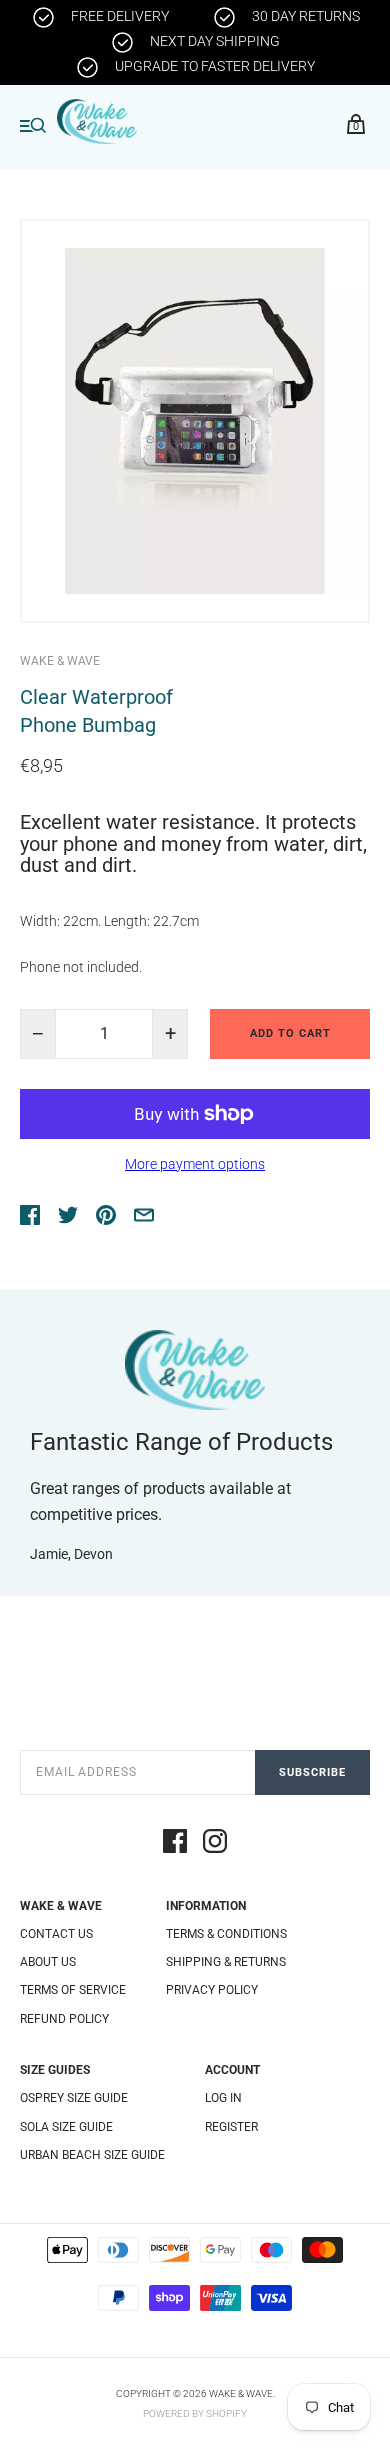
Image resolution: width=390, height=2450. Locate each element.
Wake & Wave (60, 661)
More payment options (195, 1164)
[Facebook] (175, 1844)
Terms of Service (73, 1990)
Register (231, 2127)
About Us (48, 1962)
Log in (223, 2098)
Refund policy (64, 2019)
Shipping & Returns (226, 1962)
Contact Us (56, 1934)
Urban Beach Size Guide (92, 2155)
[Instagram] (215, 1844)
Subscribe (312, 1772)
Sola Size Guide (66, 2127)
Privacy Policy (212, 1990)
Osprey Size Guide (74, 2098)
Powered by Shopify (195, 2413)
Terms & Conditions (226, 1934)
